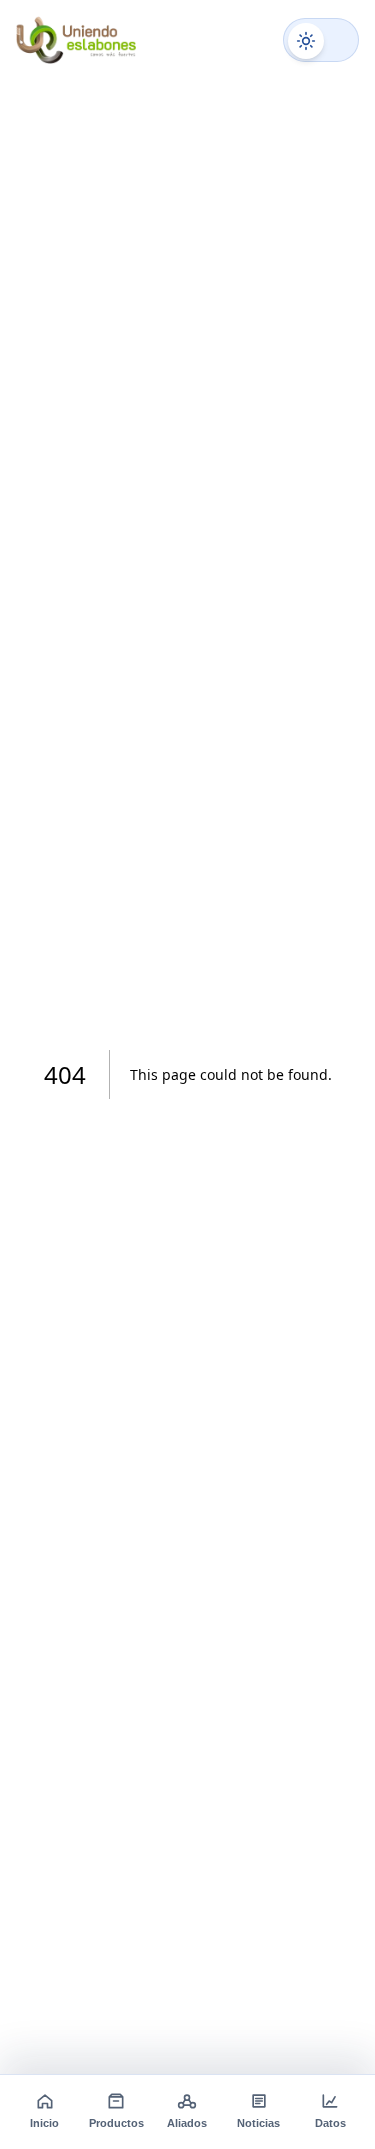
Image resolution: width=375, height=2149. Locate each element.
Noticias (258, 2123)
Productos (116, 2123)
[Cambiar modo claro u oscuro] (321, 40)
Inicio (44, 2123)
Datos (330, 2123)
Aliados (187, 2123)
